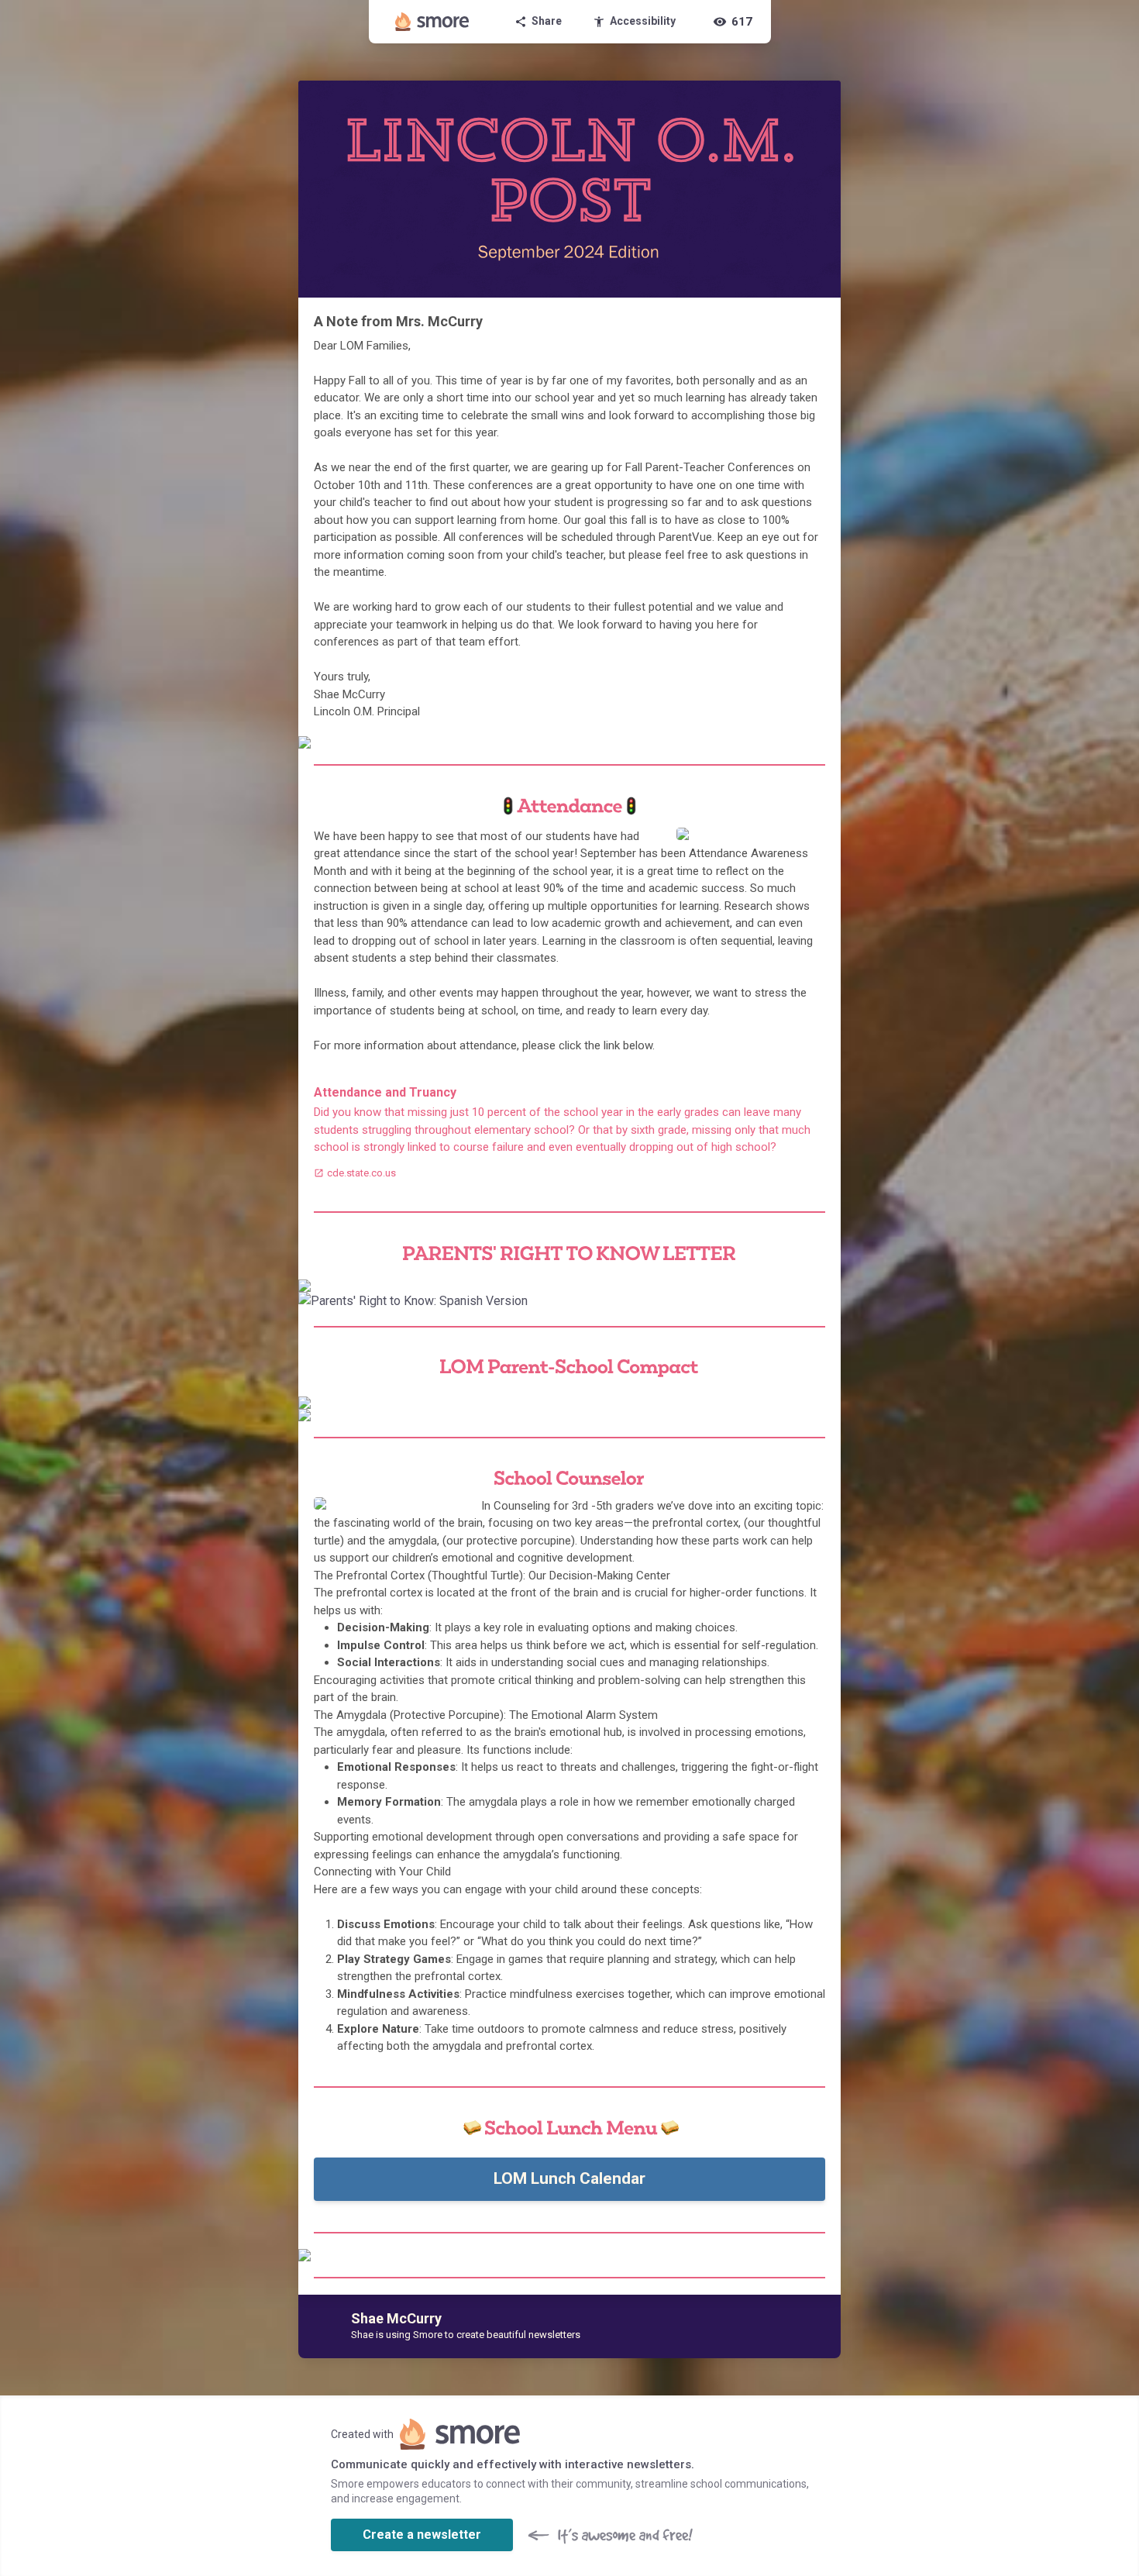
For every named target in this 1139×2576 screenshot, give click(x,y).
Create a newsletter (422, 2535)
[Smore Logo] (432, 22)
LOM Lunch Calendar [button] (569, 2178)
